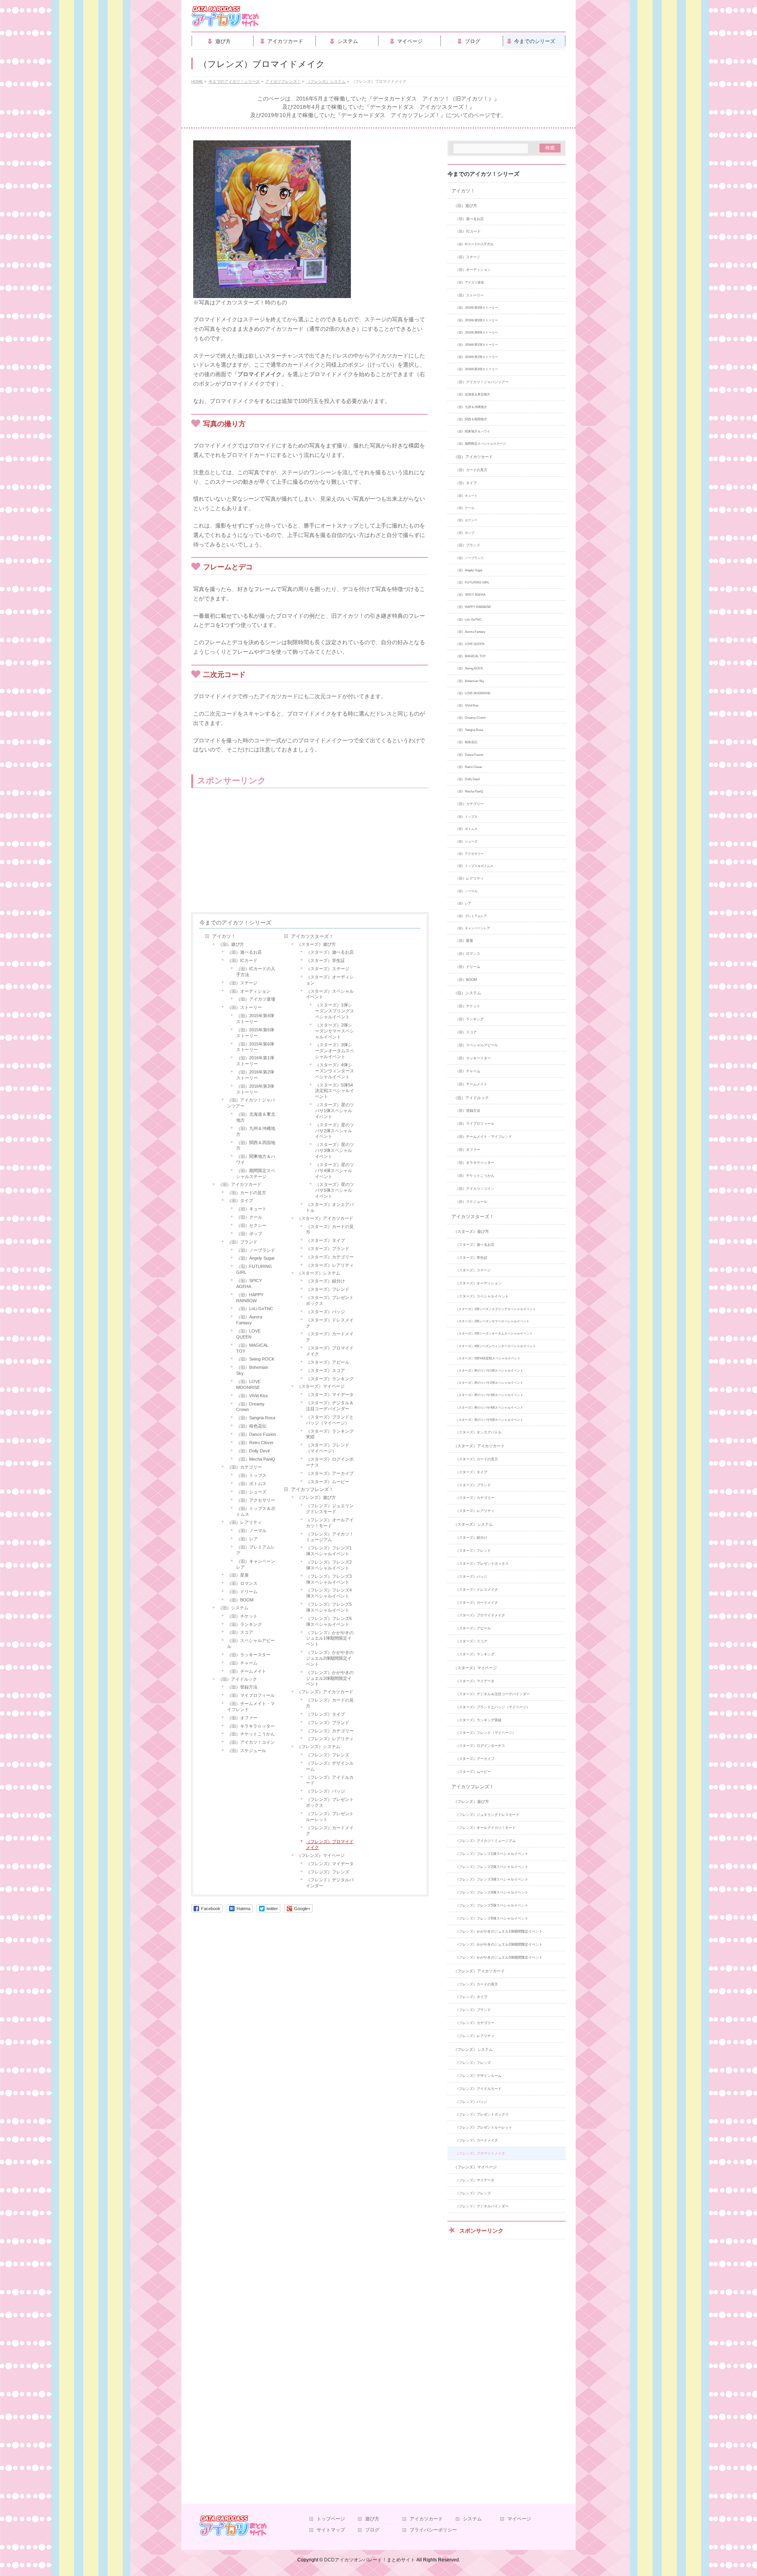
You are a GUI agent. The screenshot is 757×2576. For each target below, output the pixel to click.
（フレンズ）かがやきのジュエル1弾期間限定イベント (330, 1638)
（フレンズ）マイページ (321, 1855)
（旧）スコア (240, 1632)
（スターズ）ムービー (328, 1482)
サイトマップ (331, 2530)
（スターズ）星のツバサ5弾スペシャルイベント (335, 1190)
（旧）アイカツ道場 (256, 999)
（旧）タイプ (240, 1200)
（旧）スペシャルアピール (251, 1643)
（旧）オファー (242, 1718)
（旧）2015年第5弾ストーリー (255, 1033)
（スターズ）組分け (325, 1281)
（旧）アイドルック (238, 1679)
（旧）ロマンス (242, 1583)
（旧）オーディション (249, 991)
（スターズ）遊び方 (316, 944)
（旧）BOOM (240, 1600)
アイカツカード (426, 2519)
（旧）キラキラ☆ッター (251, 1726)
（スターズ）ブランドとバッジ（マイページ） (330, 1420)
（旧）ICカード (242, 960)
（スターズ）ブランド (328, 1249)
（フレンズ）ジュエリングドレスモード (330, 1509)
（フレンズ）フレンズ (328, 1755)
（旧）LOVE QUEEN (248, 1334)
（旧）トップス (251, 1475)
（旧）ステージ (242, 983)
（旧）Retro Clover (255, 1443)
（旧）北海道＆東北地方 (256, 1117)
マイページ (519, 2519)
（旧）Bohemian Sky (252, 1370)
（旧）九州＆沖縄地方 (256, 1131)
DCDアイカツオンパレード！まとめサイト (370, 2560)
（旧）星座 (238, 1575)
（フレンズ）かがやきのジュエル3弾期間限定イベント (330, 1678)
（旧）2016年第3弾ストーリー (255, 1089)
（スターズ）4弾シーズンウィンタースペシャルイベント (335, 1071)
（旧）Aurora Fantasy (249, 1320)
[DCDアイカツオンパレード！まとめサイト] (225, 19)
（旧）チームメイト (247, 1671)
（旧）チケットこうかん (251, 1734)
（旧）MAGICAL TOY (252, 1348)
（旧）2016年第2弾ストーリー (255, 1075)
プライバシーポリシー (433, 2530)
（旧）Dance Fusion (256, 1434)
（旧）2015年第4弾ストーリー (255, 1019)
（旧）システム (233, 1608)
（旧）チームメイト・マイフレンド (251, 1706)
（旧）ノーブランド (256, 1250)
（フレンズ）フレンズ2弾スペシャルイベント (329, 1565)
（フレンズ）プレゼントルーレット (330, 1816)
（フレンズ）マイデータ (330, 1864)
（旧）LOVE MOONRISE (248, 1384)
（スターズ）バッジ (325, 1312)
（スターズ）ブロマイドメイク (330, 1351)
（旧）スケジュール (247, 1750)
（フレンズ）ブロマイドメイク (330, 1844)
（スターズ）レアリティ (330, 1265)
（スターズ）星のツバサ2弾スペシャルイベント (335, 1131)
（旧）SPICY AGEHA (249, 1283)
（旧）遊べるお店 (244, 952)
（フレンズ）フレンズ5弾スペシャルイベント (329, 1607)
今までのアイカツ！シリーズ (235, 923)
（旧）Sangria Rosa (256, 1418)
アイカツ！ (224, 936)
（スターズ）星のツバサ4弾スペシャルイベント (335, 1171)
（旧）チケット (242, 1616)
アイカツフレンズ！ (312, 1489)
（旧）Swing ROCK (255, 1359)
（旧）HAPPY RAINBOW (250, 1298)
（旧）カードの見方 (247, 1193)
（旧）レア (247, 1539)
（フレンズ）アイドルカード (330, 1780)
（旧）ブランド (242, 1242)
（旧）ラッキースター (249, 1655)
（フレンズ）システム (319, 1747)
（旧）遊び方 (231, 944)
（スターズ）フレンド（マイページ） (328, 1448)
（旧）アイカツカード (240, 1184)
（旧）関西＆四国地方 (256, 1145)
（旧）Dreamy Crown (250, 1407)
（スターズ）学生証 (325, 960)
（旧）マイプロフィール (251, 1695)
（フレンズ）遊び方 (316, 1497)
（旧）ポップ (249, 1234)
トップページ (331, 2519)
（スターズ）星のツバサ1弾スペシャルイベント (335, 1111)
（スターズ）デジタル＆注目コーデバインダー (330, 1406)
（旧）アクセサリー (256, 1500)
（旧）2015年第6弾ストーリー (255, 1047)
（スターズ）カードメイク (330, 1337)
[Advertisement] (254, 851)
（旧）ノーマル (251, 1530)
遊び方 (372, 2519)
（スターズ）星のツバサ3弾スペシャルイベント (335, 1150)
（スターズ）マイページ (321, 1386)
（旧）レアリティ (244, 1522)
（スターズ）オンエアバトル (330, 1207)
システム (472, 2519)
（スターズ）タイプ (325, 1240)
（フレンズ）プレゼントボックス (330, 1802)
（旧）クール (249, 1217)
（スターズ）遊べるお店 (330, 952)
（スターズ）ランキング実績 (330, 1434)
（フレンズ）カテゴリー (330, 1731)
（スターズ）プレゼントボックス (330, 1300)
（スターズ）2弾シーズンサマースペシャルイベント (335, 1031)
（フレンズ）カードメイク (330, 1831)
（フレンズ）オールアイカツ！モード (330, 1523)
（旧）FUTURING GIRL (254, 1269)
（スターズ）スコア (325, 1370)
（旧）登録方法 (242, 1687)
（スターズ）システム (319, 1273)
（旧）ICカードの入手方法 (256, 972)
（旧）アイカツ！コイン (251, 1742)
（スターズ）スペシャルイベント (330, 994)
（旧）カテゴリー (244, 1467)
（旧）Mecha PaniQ (256, 1459)
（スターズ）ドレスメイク (330, 1323)
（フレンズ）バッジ (325, 1791)
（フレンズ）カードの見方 (330, 1703)
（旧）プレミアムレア (256, 1550)
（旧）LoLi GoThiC (255, 1309)
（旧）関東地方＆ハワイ (256, 1159)
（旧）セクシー (251, 1225)
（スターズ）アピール (328, 1362)
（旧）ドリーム (242, 1592)
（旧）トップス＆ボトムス (256, 1511)
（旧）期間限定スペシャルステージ (256, 1173)
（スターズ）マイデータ (330, 1394)
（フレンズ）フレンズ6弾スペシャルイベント (329, 1621)
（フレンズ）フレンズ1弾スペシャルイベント (329, 1551)
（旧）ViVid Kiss (252, 1396)
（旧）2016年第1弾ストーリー (255, 1061)
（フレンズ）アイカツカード (325, 1692)
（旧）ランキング (244, 1624)
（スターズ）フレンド (328, 1289)
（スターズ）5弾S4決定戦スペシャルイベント (335, 1091)
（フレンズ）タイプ (325, 1714)
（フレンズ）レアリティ (330, 1739)
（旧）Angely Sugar (255, 1258)
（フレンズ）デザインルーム (330, 1766)
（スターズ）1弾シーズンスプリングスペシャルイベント (335, 1011)
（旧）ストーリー (244, 1007)
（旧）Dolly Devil (253, 1451)
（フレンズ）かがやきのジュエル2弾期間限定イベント (330, 1658)
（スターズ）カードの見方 (330, 1229)
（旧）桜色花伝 (251, 1426)
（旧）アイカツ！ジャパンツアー (251, 1103)
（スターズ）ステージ (328, 969)
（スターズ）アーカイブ (330, 1473)
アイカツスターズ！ (312, 936)
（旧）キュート (251, 1209)
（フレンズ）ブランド (328, 1722)
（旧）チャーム (242, 1663)
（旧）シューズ (251, 1492)
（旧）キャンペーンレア (256, 1564)
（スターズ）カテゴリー (330, 1257)
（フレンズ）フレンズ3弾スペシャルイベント (329, 1579)
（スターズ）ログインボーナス (330, 1462)
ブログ (372, 2530)
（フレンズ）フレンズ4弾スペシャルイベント (329, 1593)
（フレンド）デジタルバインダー (330, 1883)
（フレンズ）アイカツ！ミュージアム (330, 1537)
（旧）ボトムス (251, 1484)
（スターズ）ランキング (330, 1379)
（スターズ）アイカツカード (325, 1218)
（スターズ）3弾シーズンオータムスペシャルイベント (335, 1051)
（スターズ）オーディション (330, 980)
